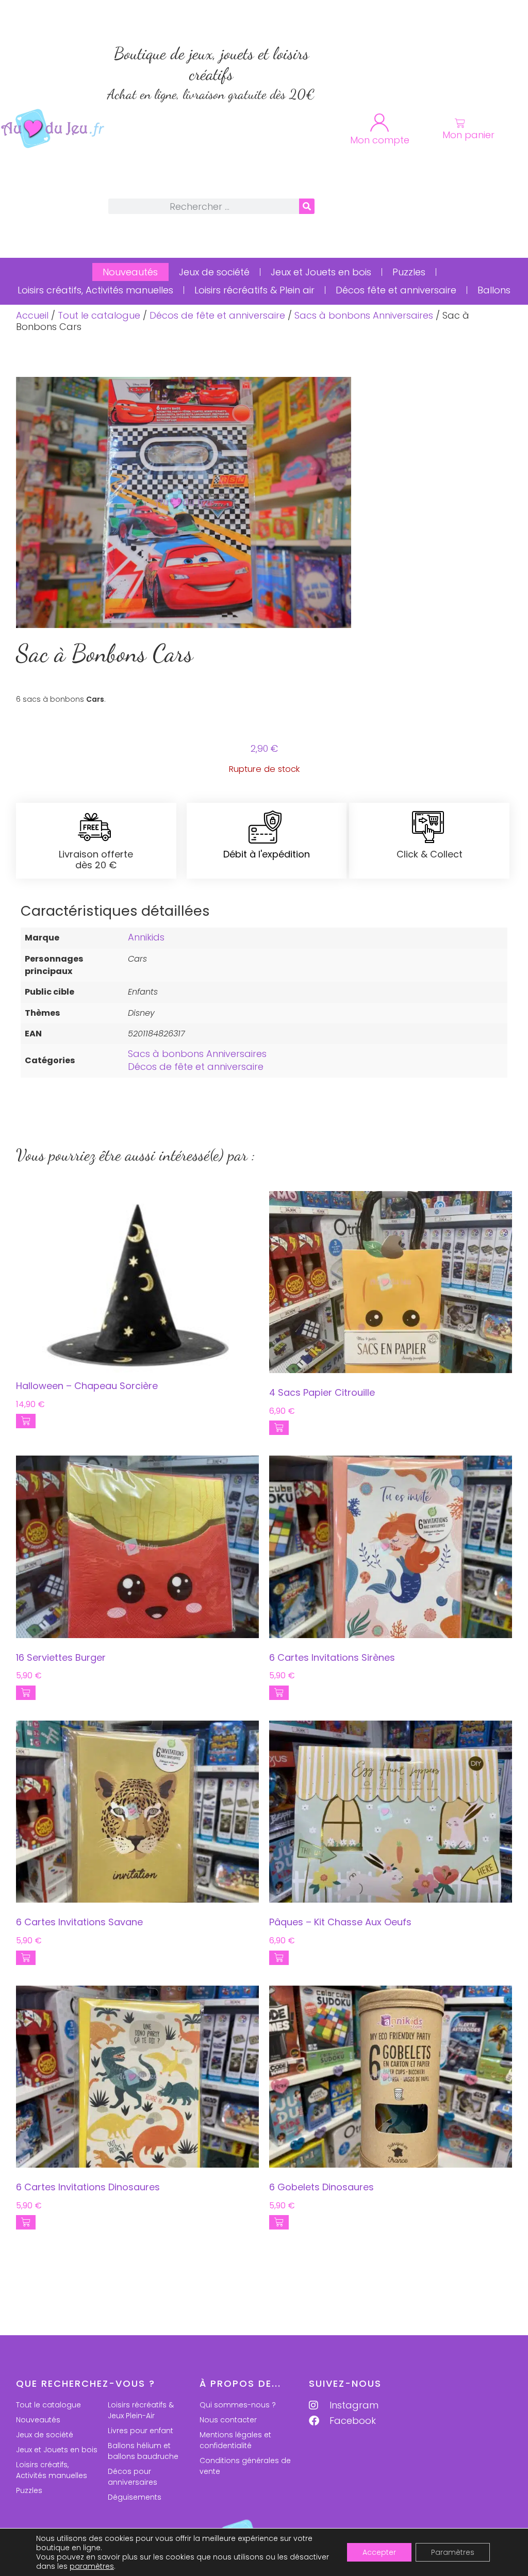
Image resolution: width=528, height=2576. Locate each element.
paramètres (92, 2566)
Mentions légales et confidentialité (235, 2440)
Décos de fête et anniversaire (217, 315)
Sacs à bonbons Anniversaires (364, 315)
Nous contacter (228, 2420)
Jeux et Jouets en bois (321, 272)
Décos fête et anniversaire (396, 290)
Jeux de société (214, 272)
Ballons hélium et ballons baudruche (143, 2451)
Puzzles (409, 272)
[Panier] (460, 123)
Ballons (494, 290)
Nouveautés (130, 272)
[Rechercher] (307, 206)
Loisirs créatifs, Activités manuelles (95, 290)
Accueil (32, 315)
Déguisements (135, 2497)
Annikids (146, 937)
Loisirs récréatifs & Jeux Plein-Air (141, 2410)
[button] (26, 1421)
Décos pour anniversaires (133, 2477)
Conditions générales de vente (245, 2466)
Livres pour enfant (141, 2431)
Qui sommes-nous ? (238, 2405)
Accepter (379, 2552)
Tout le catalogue (99, 315)
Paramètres (453, 2552)
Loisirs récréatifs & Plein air (254, 290)
